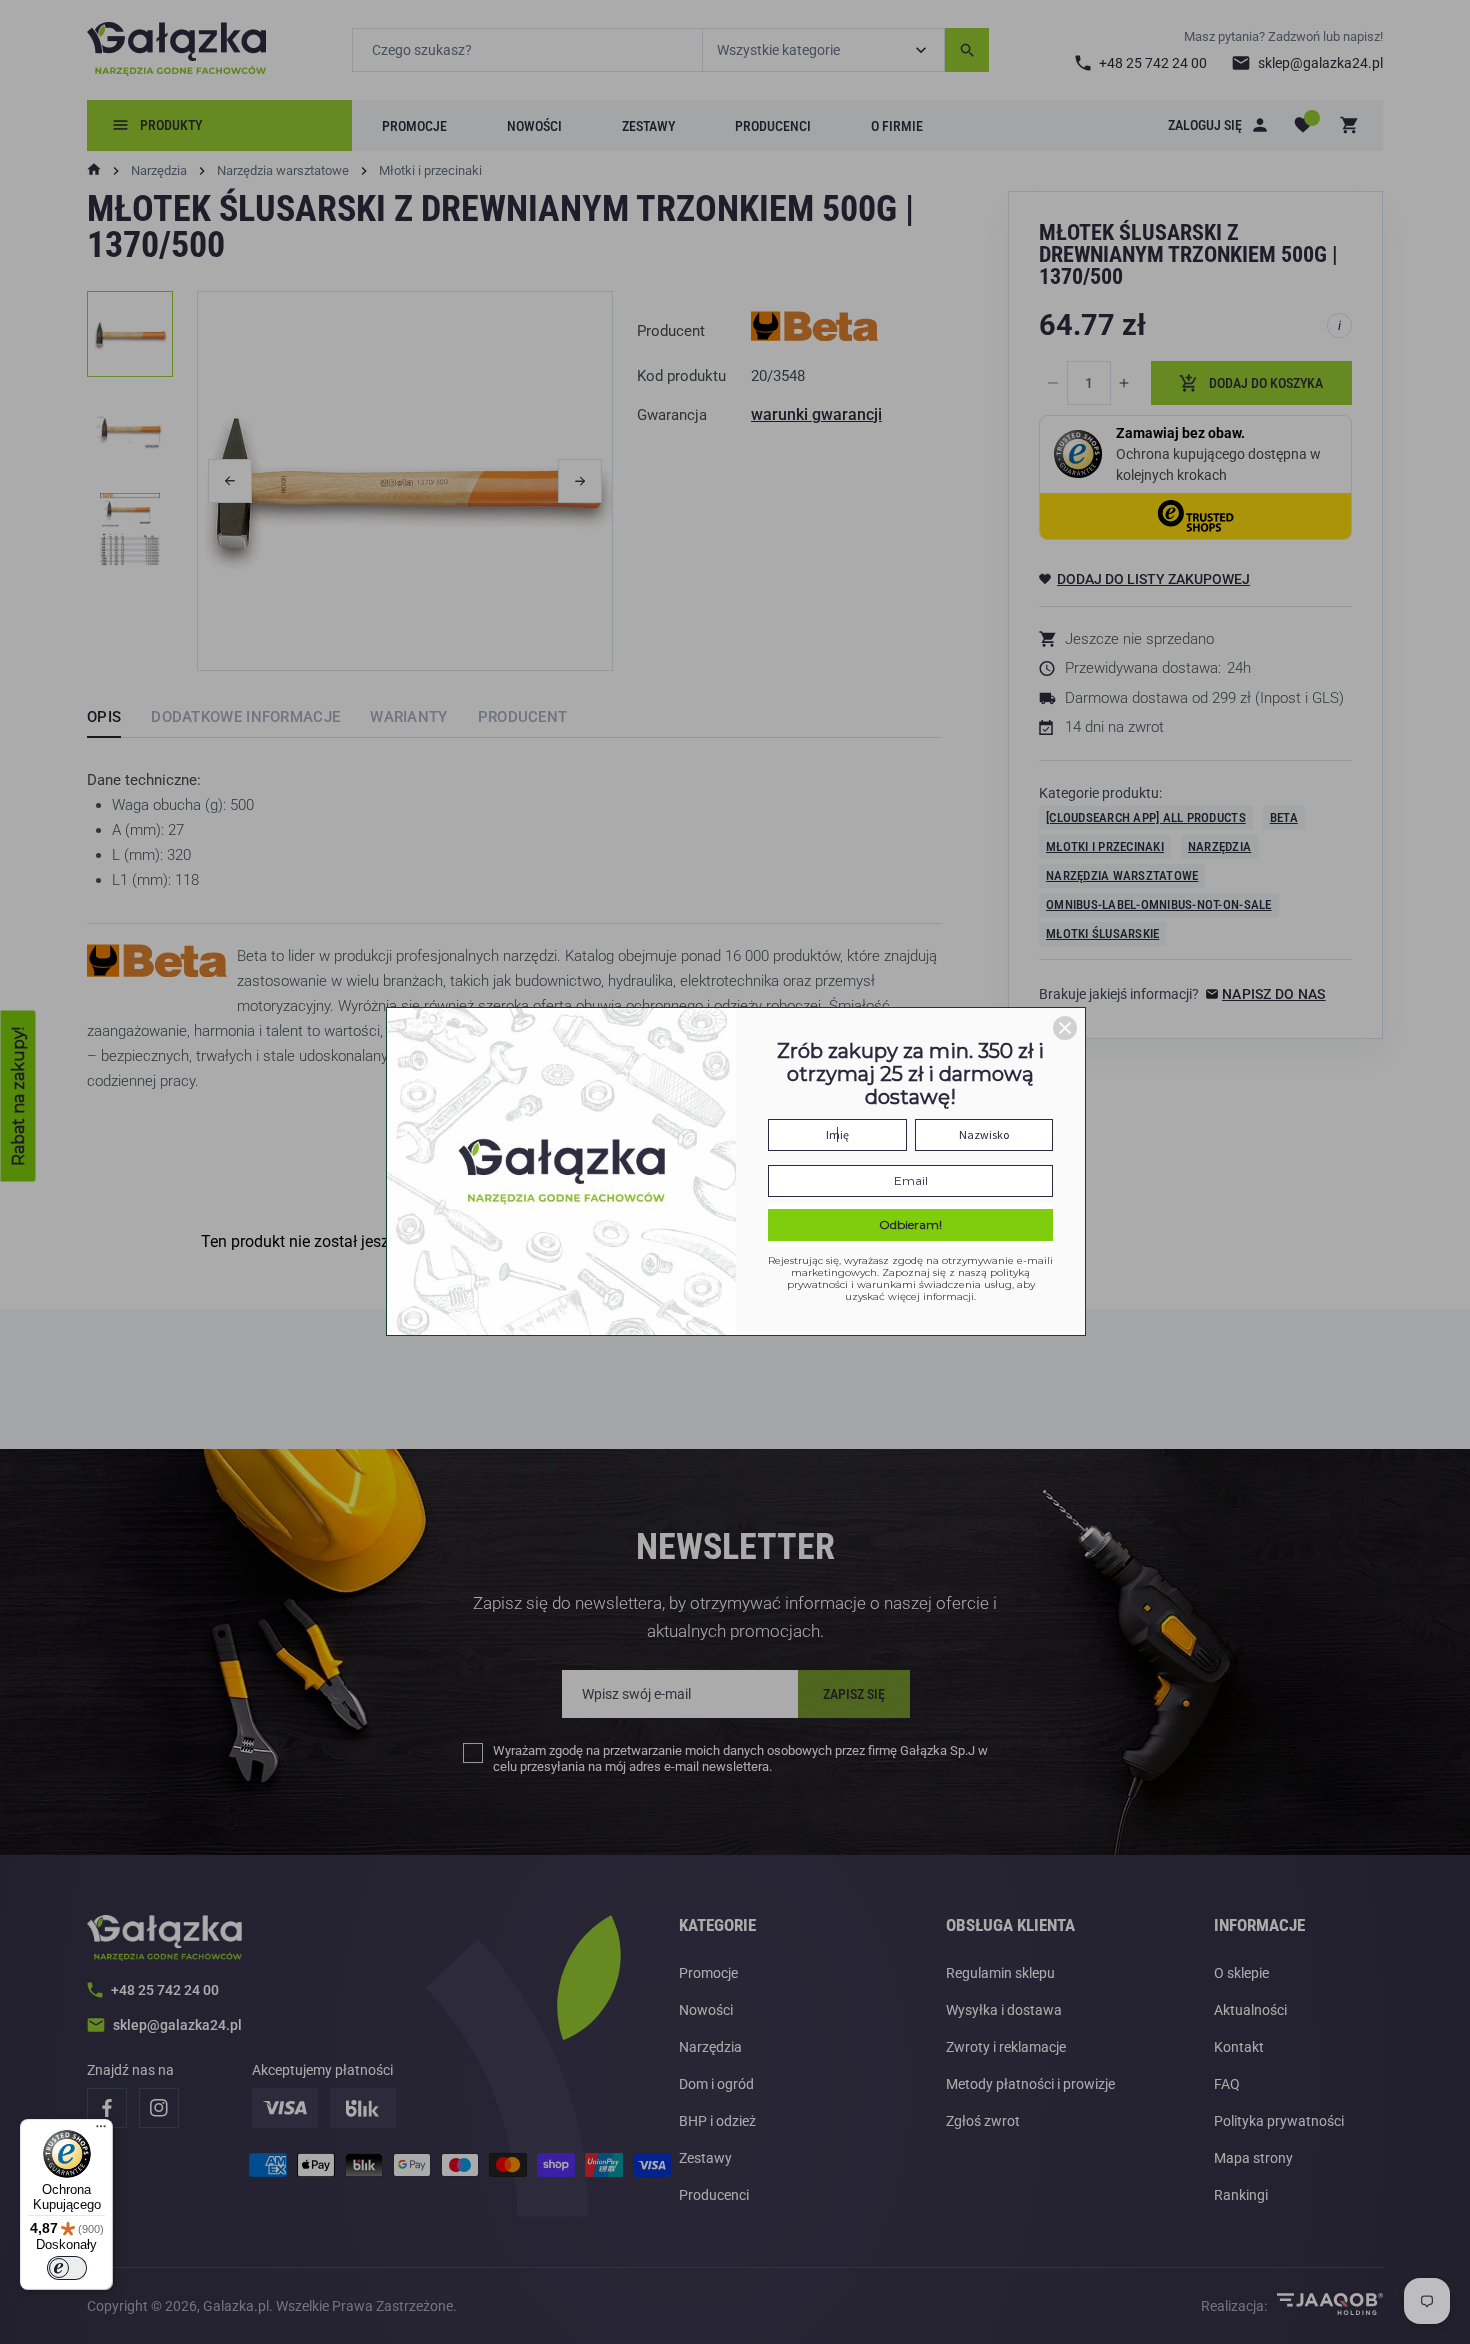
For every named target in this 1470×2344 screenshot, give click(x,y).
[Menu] (101, 2131)
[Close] (1065, 1028)
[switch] (67, 2268)
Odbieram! (910, 1224)
